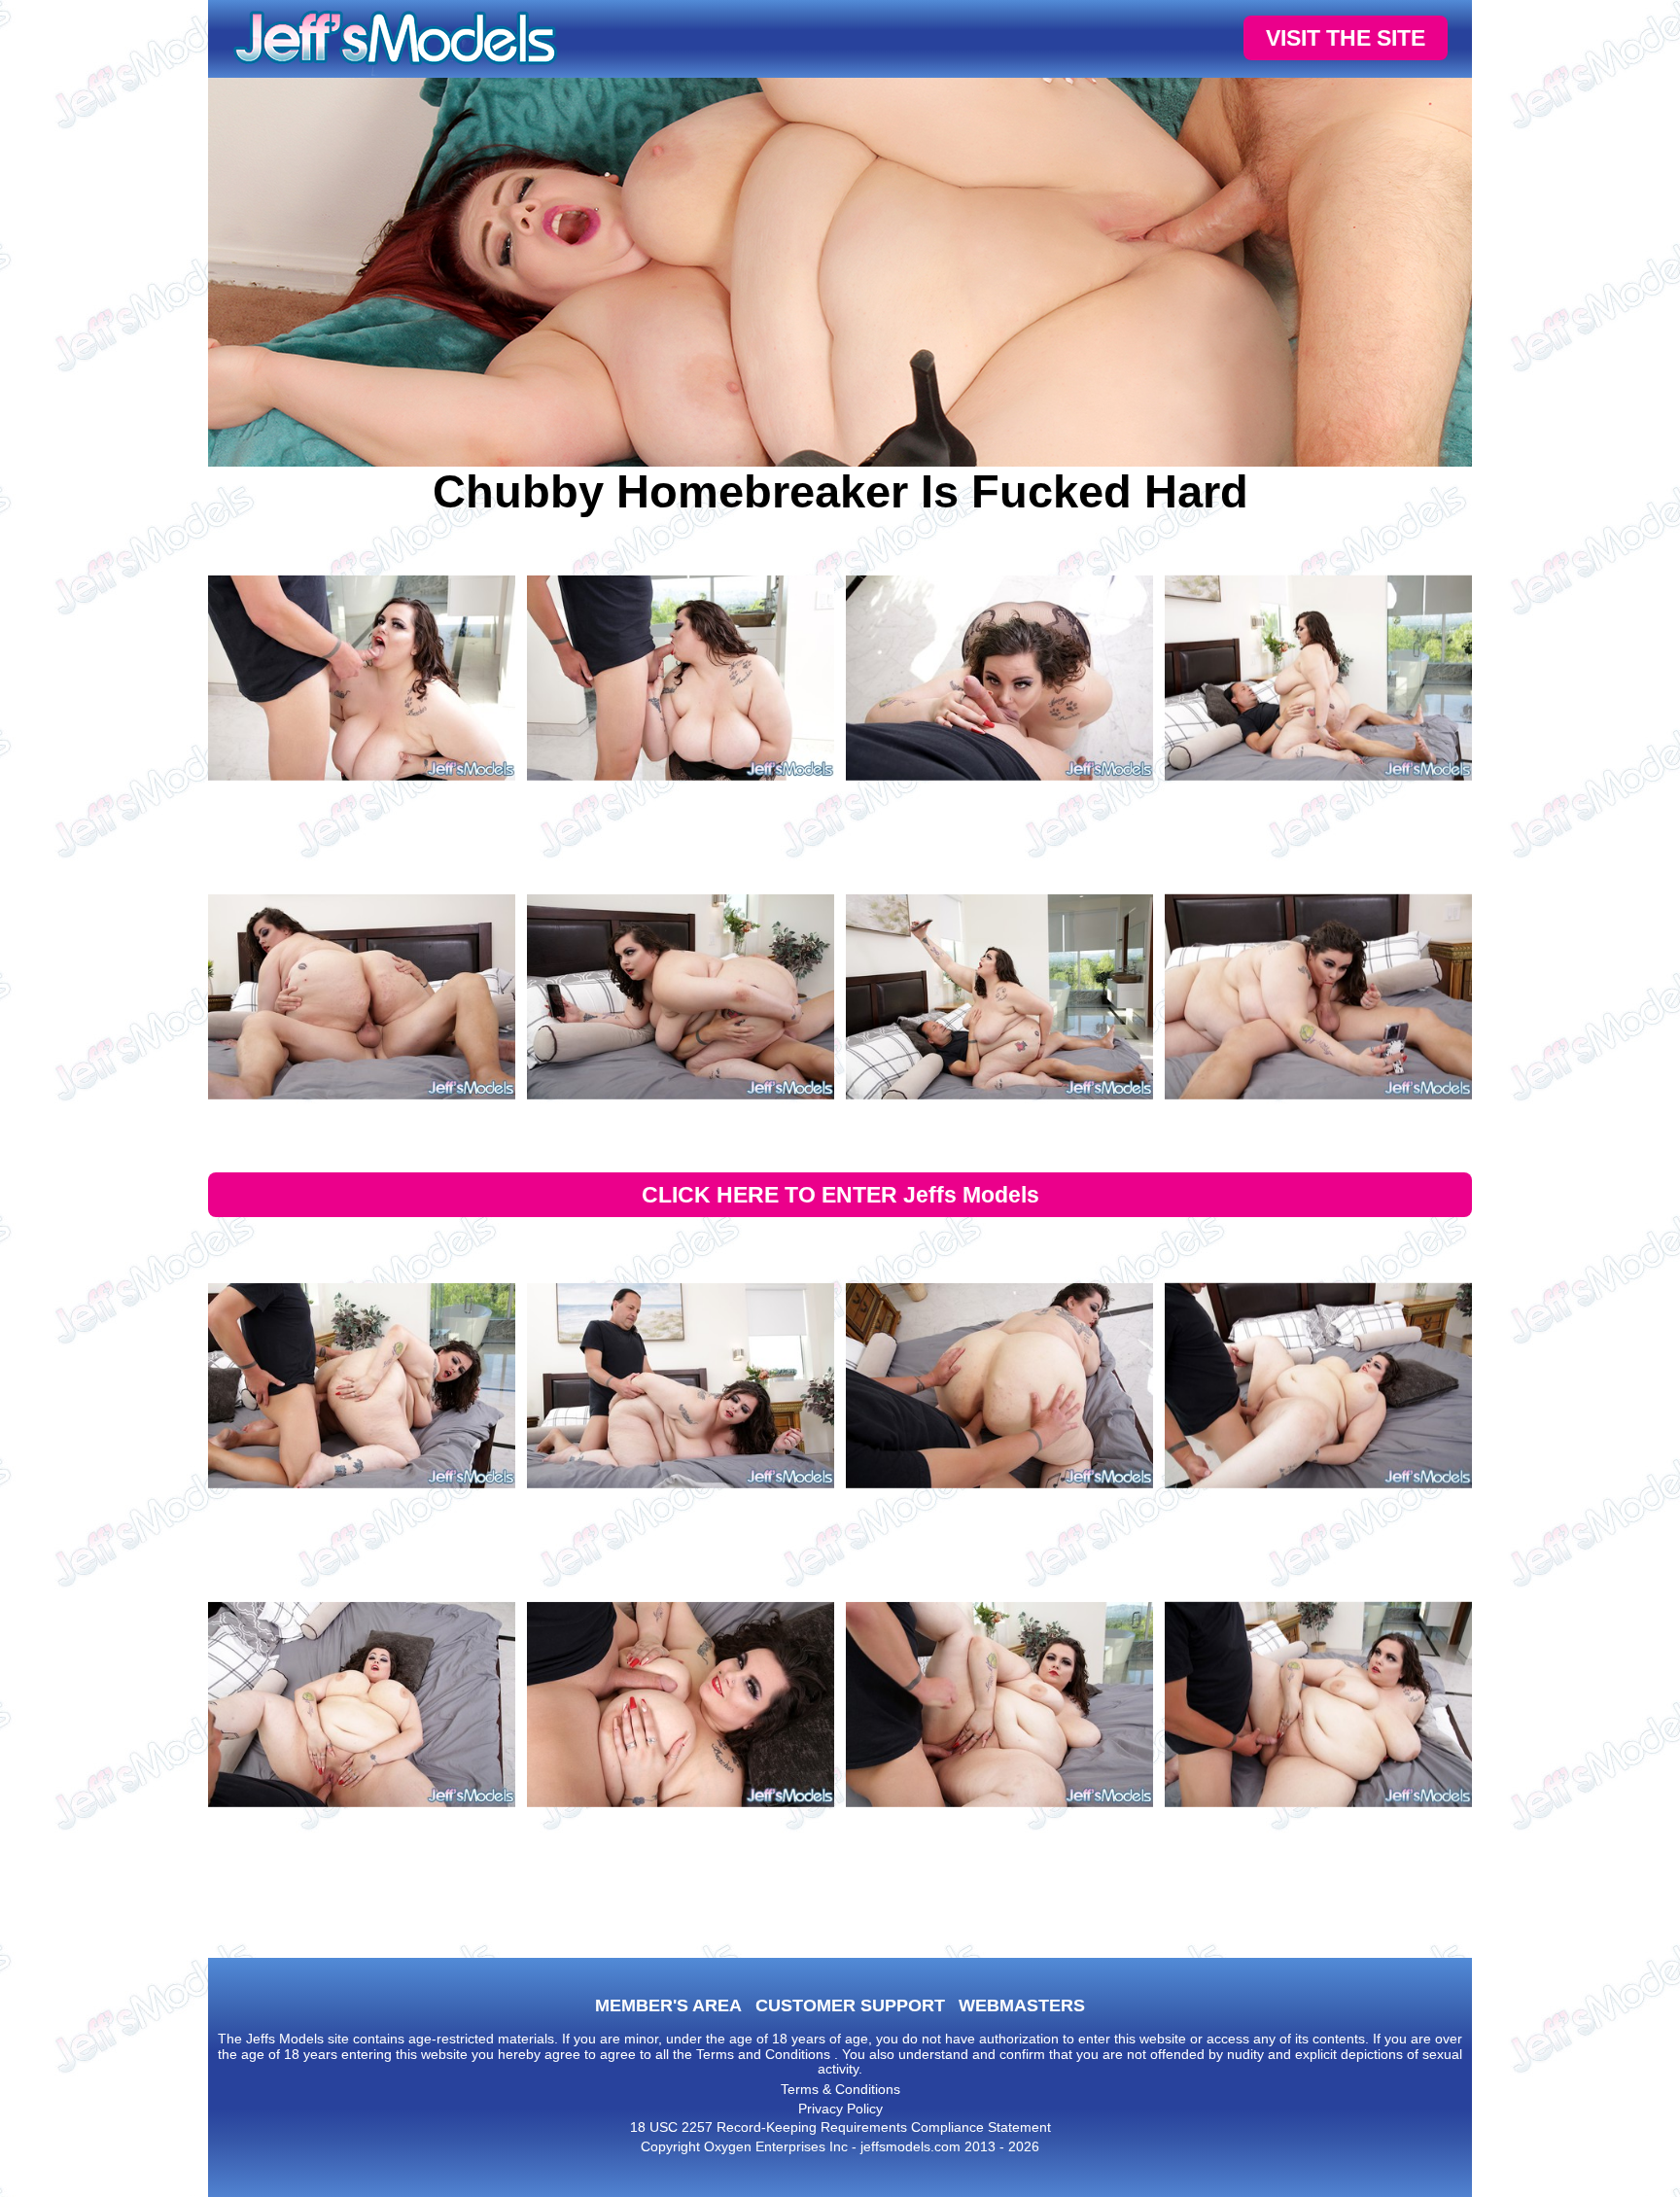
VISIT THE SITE (1346, 38)
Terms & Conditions (840, 2089)
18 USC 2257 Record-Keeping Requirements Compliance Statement (840, 2127)
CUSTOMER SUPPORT (850, 2005)
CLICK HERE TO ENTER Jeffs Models (840, 1195)
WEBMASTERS (1022, 2005)
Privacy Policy (840, 2109)
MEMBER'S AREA (668, 2005)
